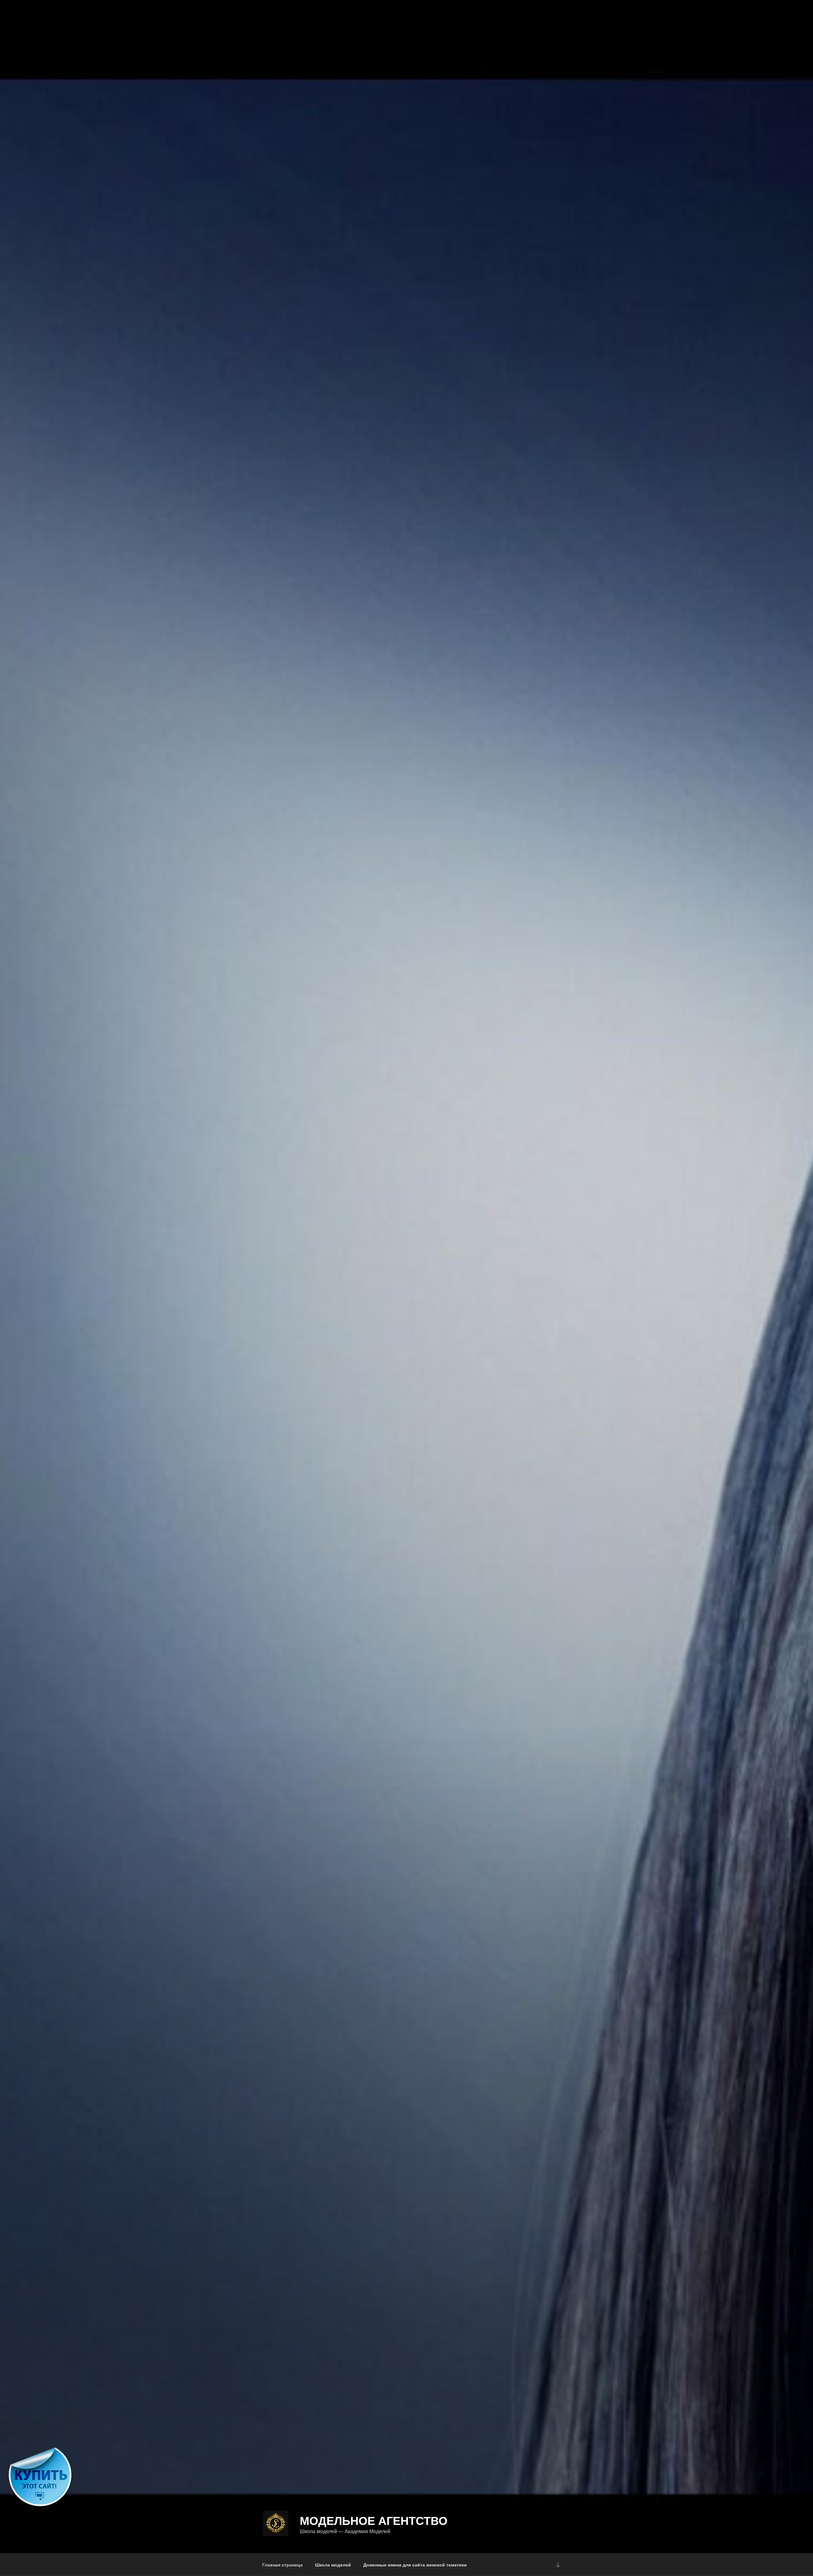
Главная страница (282, 2565)
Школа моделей (333, 2565)
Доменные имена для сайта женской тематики (415, 2565)
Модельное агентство (374, 2520)
